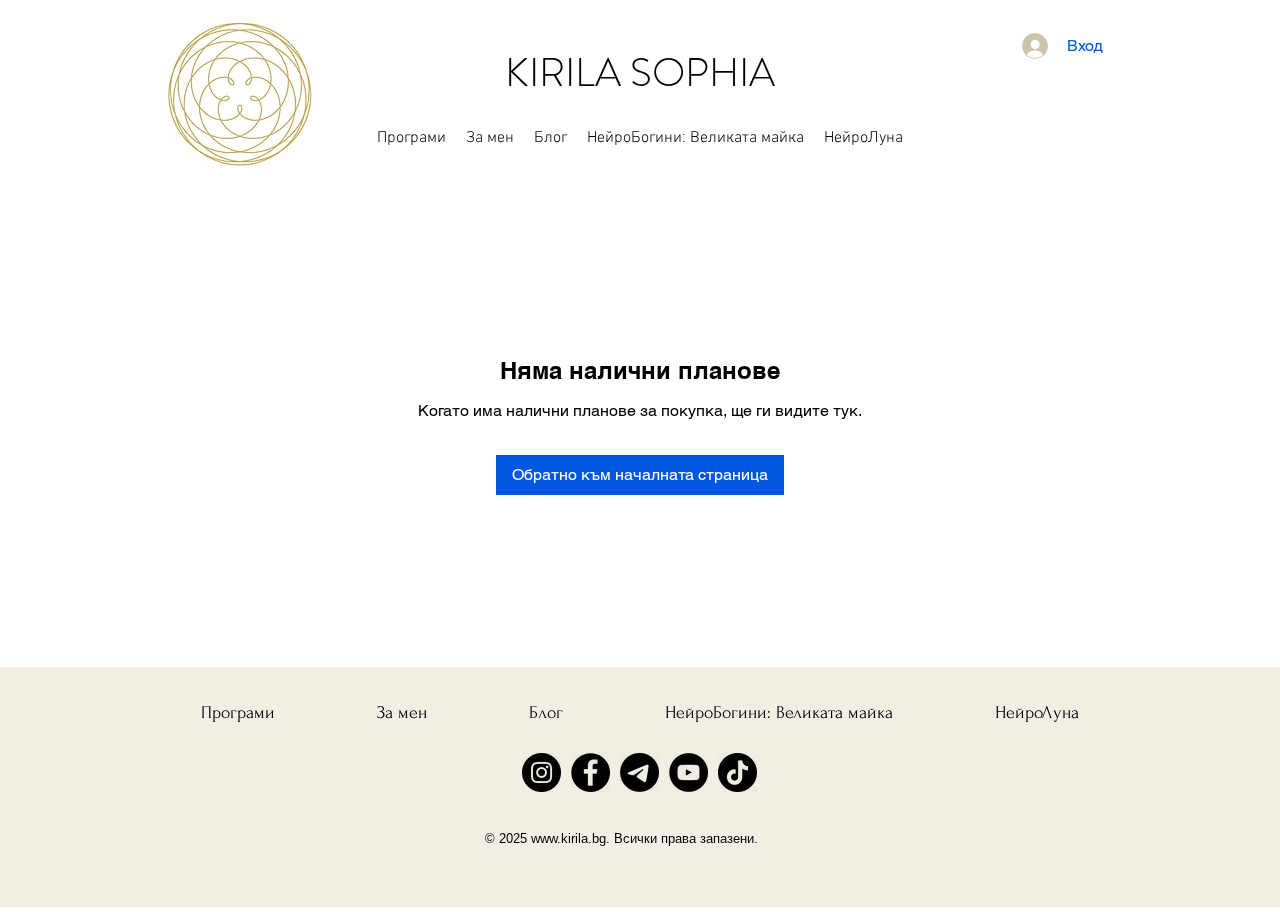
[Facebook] (590, 772)
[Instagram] (541, 772)
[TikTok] (737, 772)
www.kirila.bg (568, 838)
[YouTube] (688, 772)
